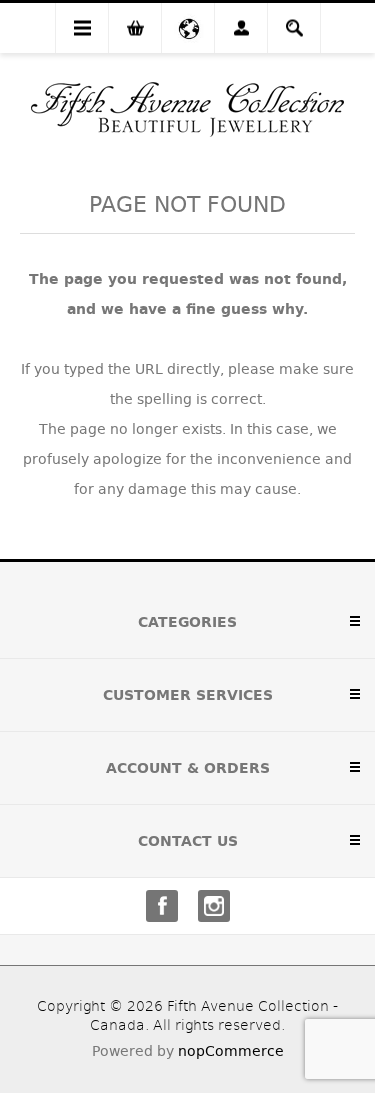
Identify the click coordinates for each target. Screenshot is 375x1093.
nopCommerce (231, 1051)
